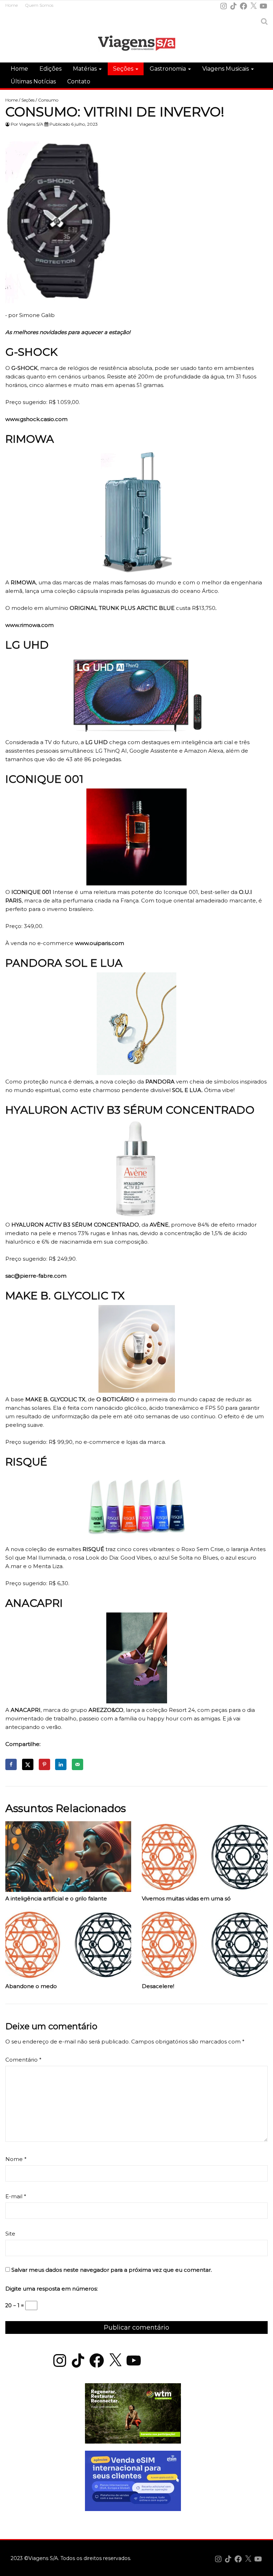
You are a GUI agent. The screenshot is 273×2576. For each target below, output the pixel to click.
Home (12, 5)
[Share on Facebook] (11, 1764)
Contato (79, 81)
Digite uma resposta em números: (52, 2289)
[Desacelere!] (205, 1946)
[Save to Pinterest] (44, 1764)
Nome (16, 2159)
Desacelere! (158, 1986)
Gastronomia (168, 69)
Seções (124, 69)
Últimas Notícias (33, 81)
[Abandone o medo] (68, 1946)
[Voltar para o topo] (264, 2567)
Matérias (85, 69)
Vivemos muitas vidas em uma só (186, 1899)
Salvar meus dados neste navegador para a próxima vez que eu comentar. (112, 2270)
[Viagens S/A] (137, 44)
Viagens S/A (31, 124)
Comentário (23, 2060)
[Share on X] (28, 1764)
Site (10, 2234)
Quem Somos (39, 5)
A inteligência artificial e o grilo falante (56, 1899)
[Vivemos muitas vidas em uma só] (205, 1858)
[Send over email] (77, 1764)
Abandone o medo (31, 1986)
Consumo (48, 100)
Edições (50, 69)
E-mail (16, 2196)
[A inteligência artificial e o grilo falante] (68, 1858)
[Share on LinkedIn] (61, 1764)
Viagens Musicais (226, 69)
